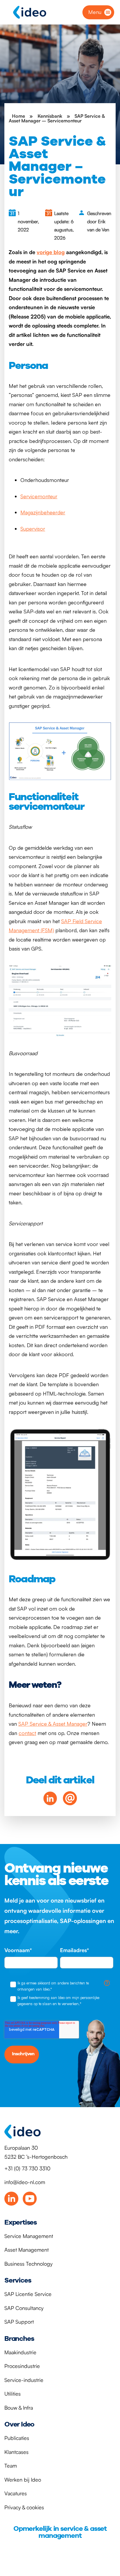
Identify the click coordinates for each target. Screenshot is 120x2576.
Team (11, 2466)
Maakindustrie (20, 2352)
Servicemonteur (39, 496)
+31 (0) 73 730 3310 (27, 2168)
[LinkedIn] (11, 2199)
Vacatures (16, 2493)
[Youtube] (30, 2199)
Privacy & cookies (24, 2507)
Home (18, 116)
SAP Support (19, 2322)
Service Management (29, 2236)
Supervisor (33, 529)
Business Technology (28, 2264)
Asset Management (27, 2250)
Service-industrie (24, 2380)
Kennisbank (50, 116)
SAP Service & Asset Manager (53, 1724)
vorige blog (51, 252)
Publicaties (17, 2438)
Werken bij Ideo (23, 2480)
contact (27, 1733)
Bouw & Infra (19, 2408)
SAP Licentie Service (28, 2294)
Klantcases (16, 2452)
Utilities (13, 2394)
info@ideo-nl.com (25, 2182)
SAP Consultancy (24, 2308)
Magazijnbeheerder (43, 512)
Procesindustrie (22, 2366)
